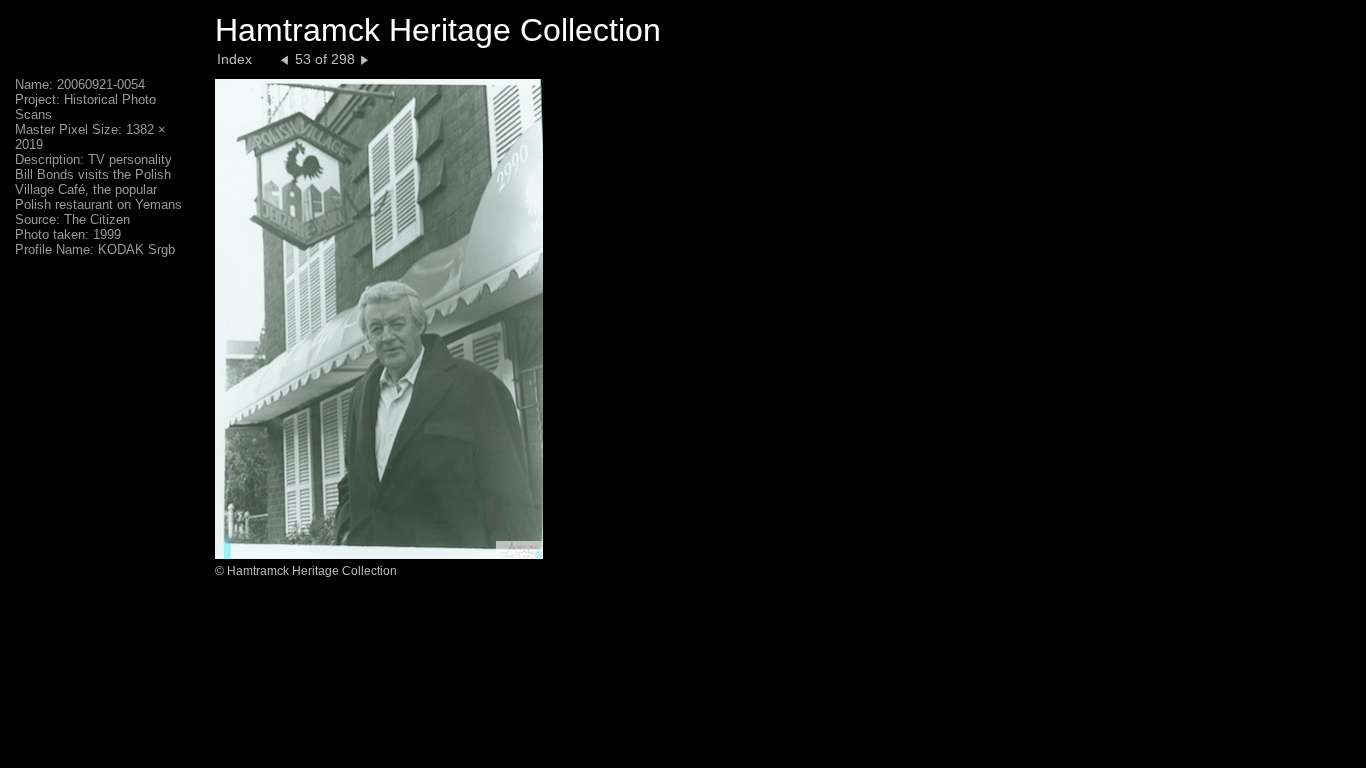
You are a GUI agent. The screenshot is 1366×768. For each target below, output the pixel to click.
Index (234, 59)
